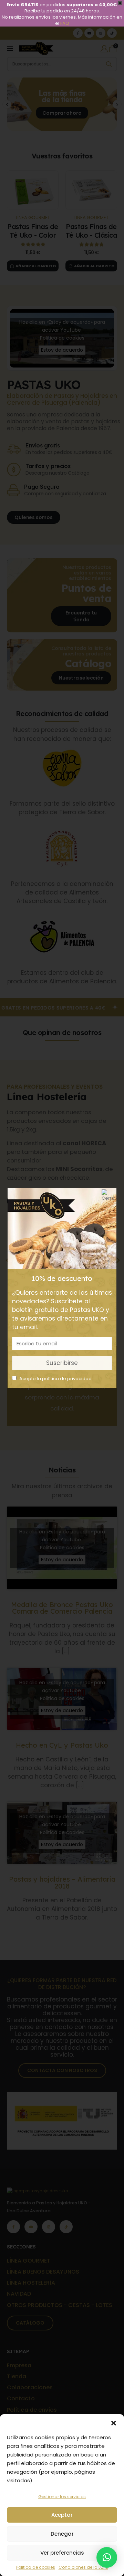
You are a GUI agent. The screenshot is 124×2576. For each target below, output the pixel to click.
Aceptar (62, 2515)
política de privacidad (67, 1379)
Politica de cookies (36, 2567)
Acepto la (55, 1379)
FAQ (65, 23)
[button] (114, 2423)
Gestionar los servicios (62, 2497)
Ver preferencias (62, 2553)
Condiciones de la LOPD (83, 2567)
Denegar (62, 2534)
